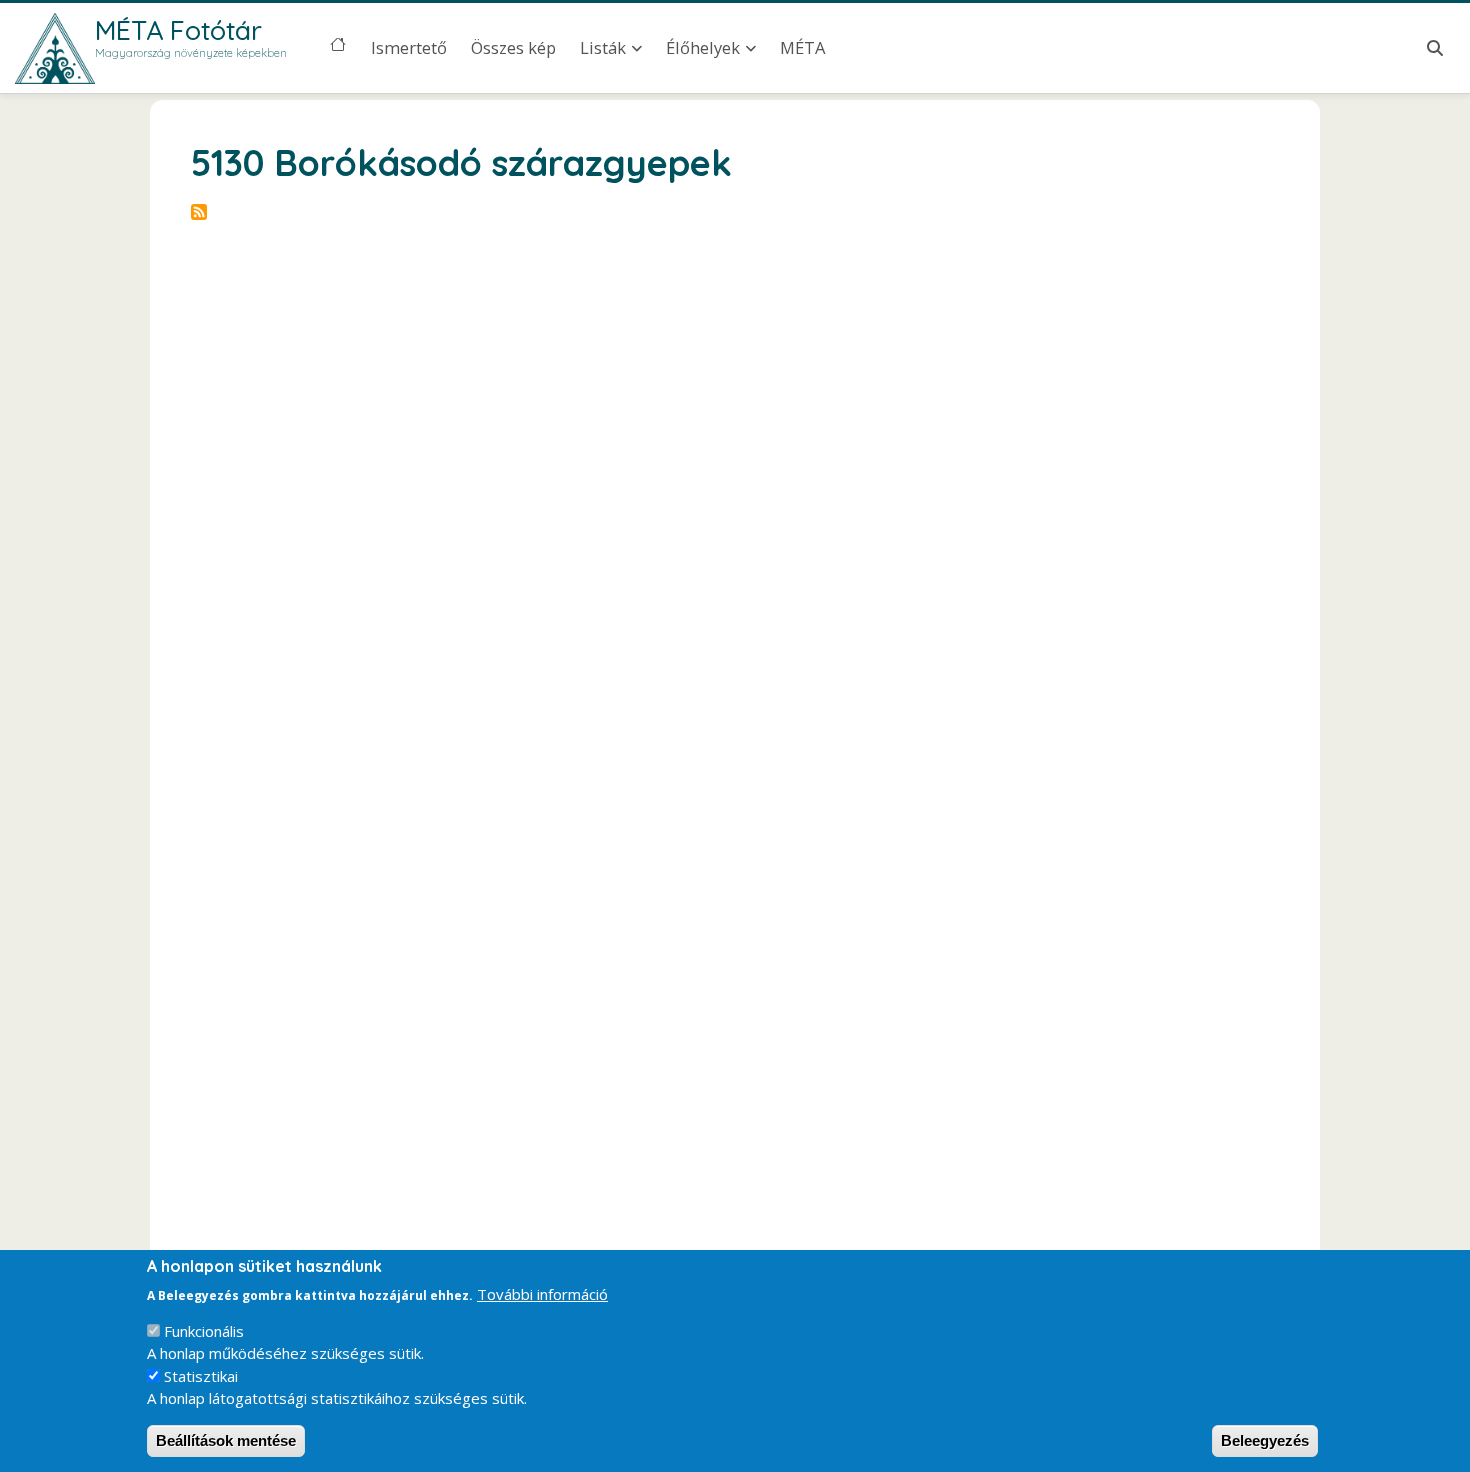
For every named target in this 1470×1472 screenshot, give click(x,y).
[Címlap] (55, 48)
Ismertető (409, 47)
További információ (542, 1293)
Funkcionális (204, 1331)
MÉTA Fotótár (178, 30)
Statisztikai (201, 1376)
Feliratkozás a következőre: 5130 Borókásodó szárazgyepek (199, 212)
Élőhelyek (703, 47)
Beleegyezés (1265, 1440)
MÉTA (802, 47)
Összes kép (513, 47)
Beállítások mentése (226, 1440)
